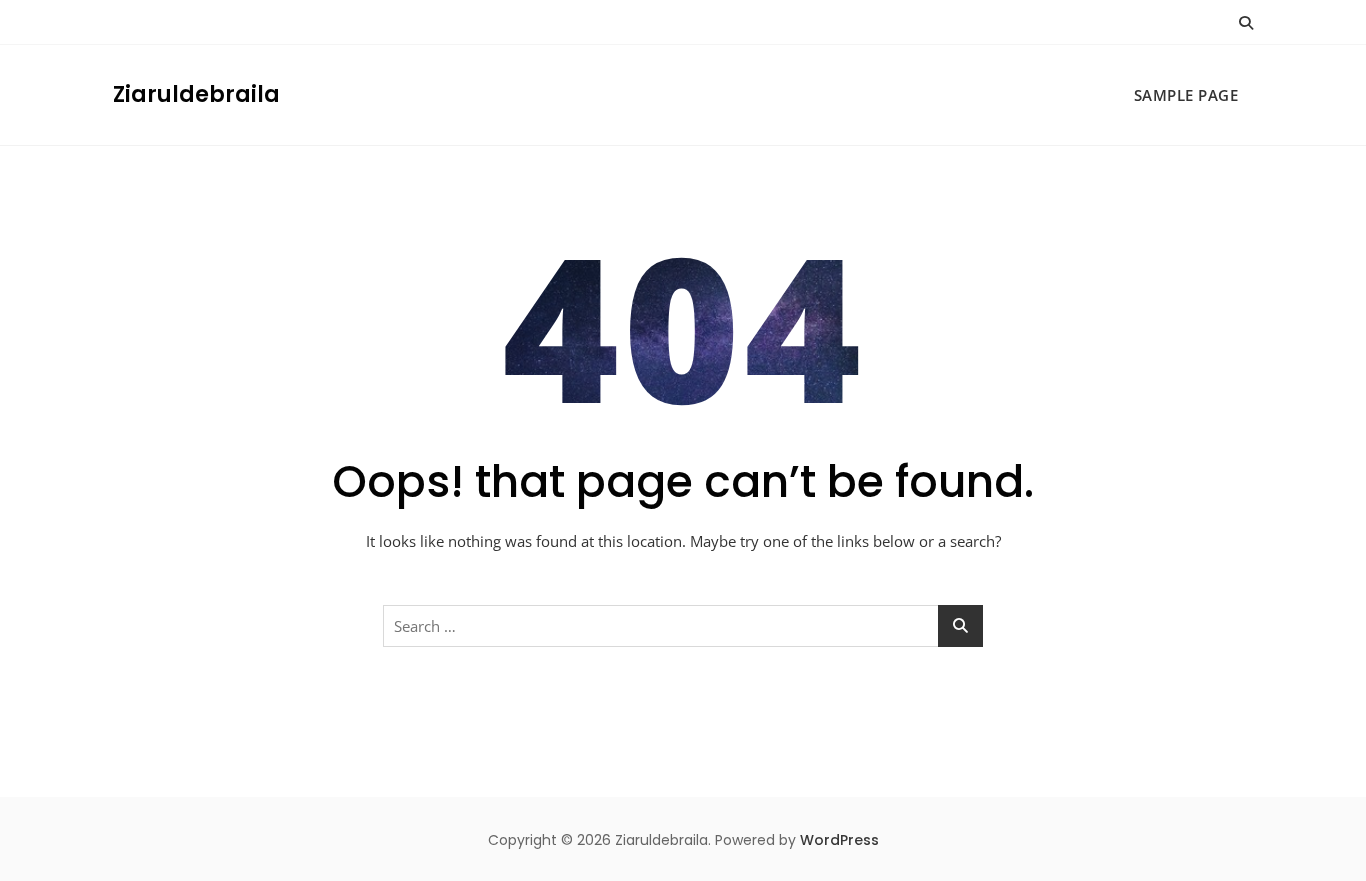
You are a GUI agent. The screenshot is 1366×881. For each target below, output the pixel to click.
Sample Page (1186, 95)
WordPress (839, 840)
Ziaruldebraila (196, 94)
